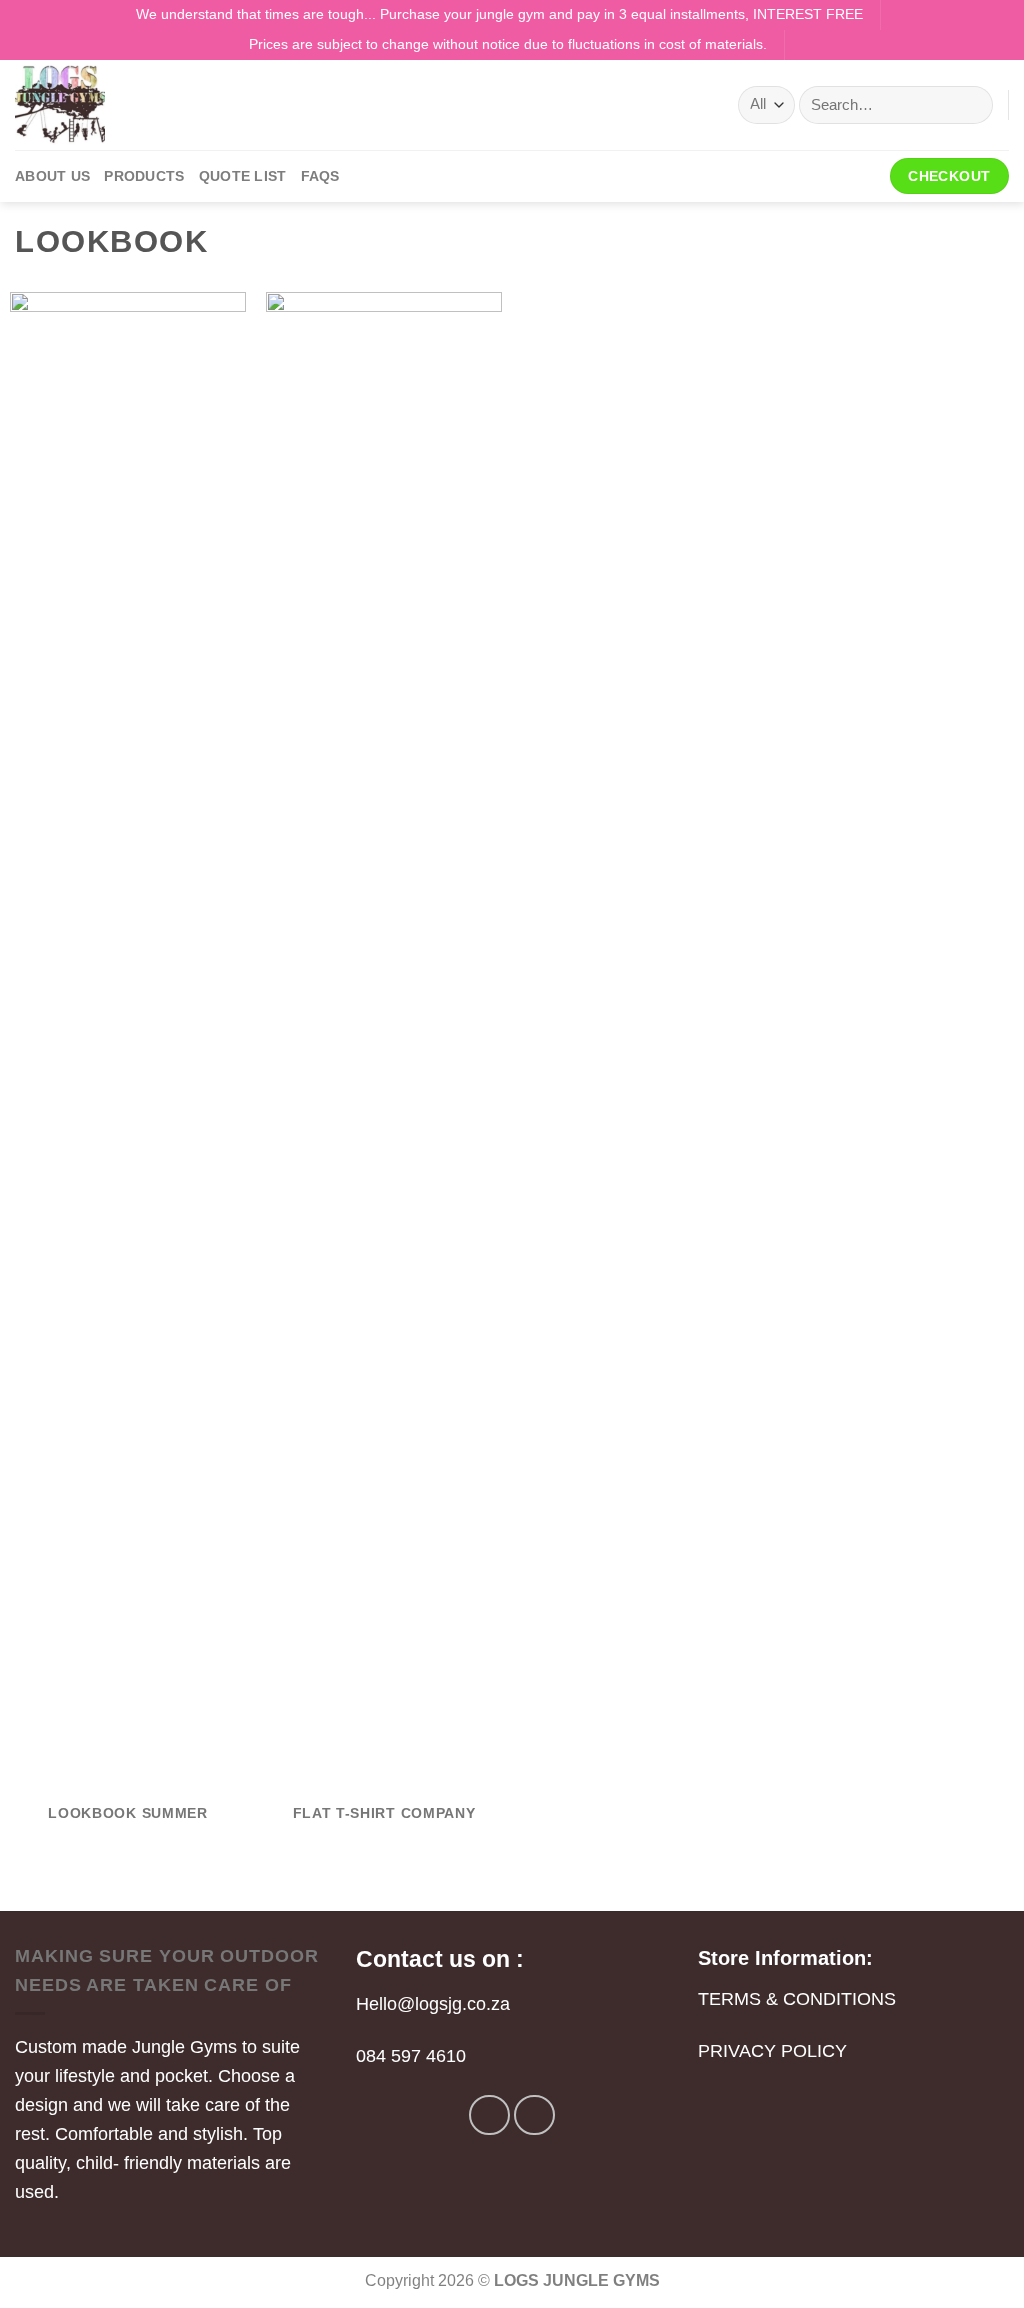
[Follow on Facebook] (489, 2115)
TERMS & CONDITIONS (797, 1999)
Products (144, 176)
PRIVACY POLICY (772, 2051)
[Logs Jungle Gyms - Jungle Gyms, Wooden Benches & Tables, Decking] (115, 105)
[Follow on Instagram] (534, 2115)
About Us (52, 176)
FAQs (320, 176)
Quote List (243, 176)
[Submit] (970, 105)
